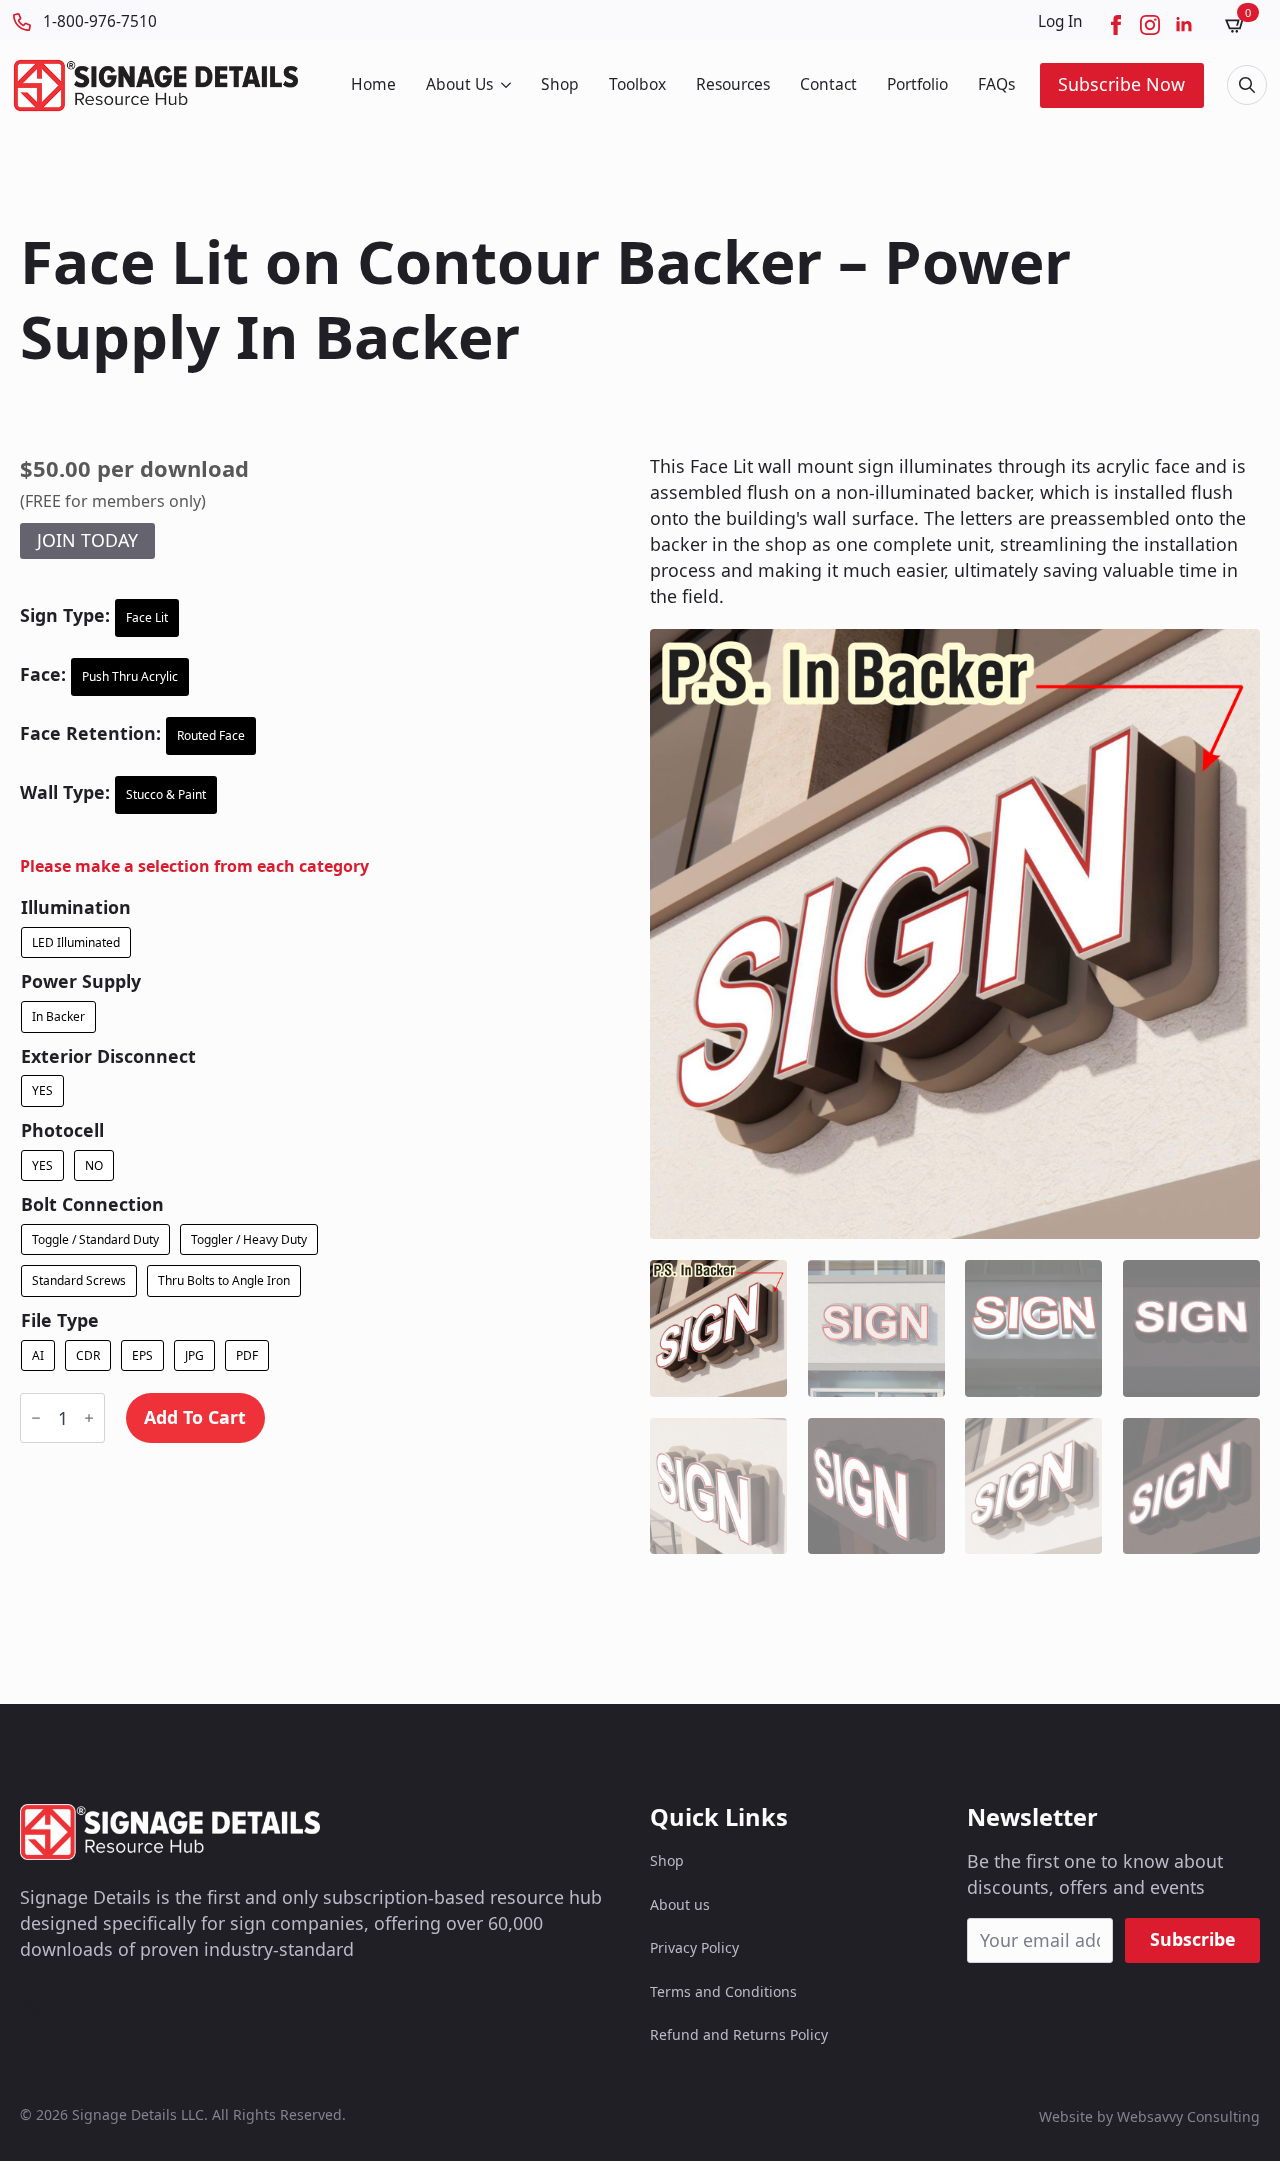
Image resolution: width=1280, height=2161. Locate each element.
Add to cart (195, 1417)
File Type (60, 1321)
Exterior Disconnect (108, 1057)
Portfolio (917, 84)
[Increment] (89, 1418)
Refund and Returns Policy (739, 2034)
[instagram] (1150, 25)
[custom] (32, 2005)
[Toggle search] (1247, 85)
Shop (560, 84)
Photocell (62, 1131)
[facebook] (1116, 25)
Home (373, 84)
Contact (828, 84)
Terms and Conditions (723, 1991)
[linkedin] (1184, 25)
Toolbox (637, 84)
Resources (733, 84)
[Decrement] (36, 1418)
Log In (1060, 21)
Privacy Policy (694, 1947)
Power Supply (81, 982)
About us (680, 1904)
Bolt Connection (92, 1205)
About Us (459, 84)
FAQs (996, 84)
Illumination (76, 908)
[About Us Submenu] (504, 85)
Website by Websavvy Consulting (1149, 2116)
